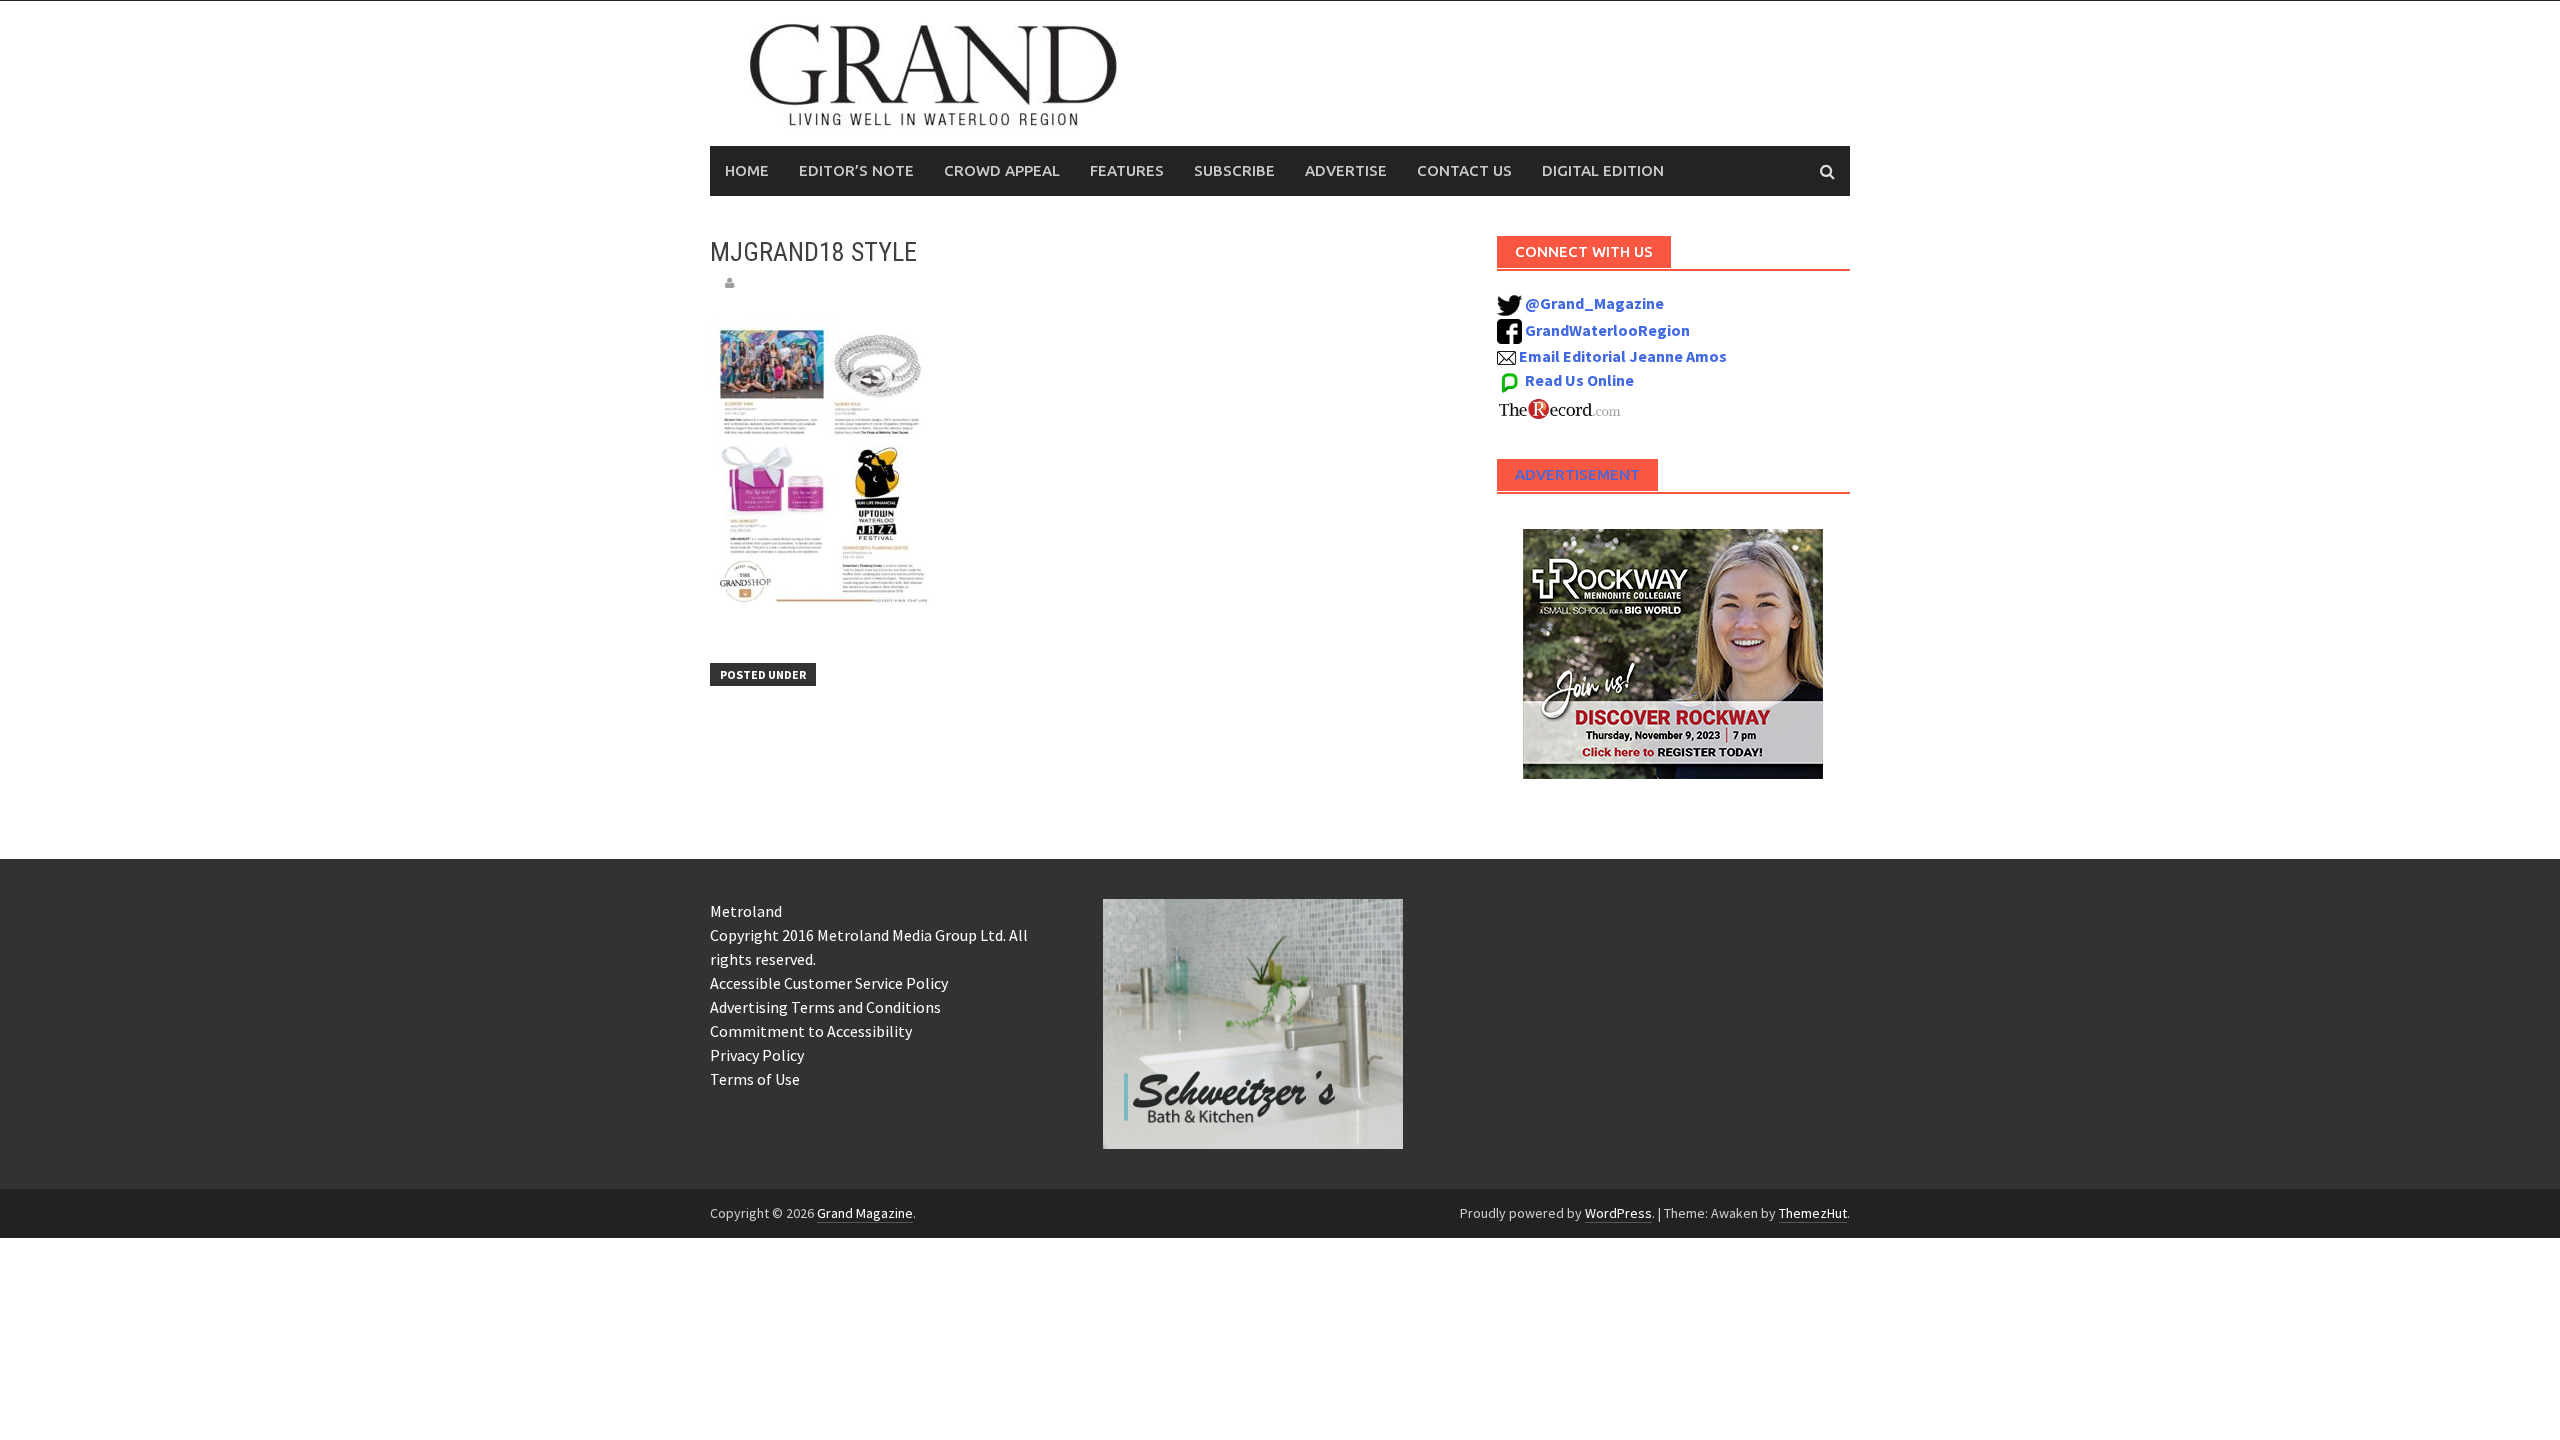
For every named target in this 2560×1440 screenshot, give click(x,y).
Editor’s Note (856, 170)
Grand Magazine (865, 1213)
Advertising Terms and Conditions (825, 1007)
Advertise (1346, 170)
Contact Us (1464, 170)
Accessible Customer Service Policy (829, 983)
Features (1127, 170)
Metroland (746, 911)
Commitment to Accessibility (811, 1031)
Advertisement (1577, 474)
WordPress (1618, 1213)
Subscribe (1234, 170)
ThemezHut (1813, 1213)
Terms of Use (755, 1079)
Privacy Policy (757, 1055)
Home (747, 170)
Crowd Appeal (1002, 170)
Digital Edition (1603, 170)
